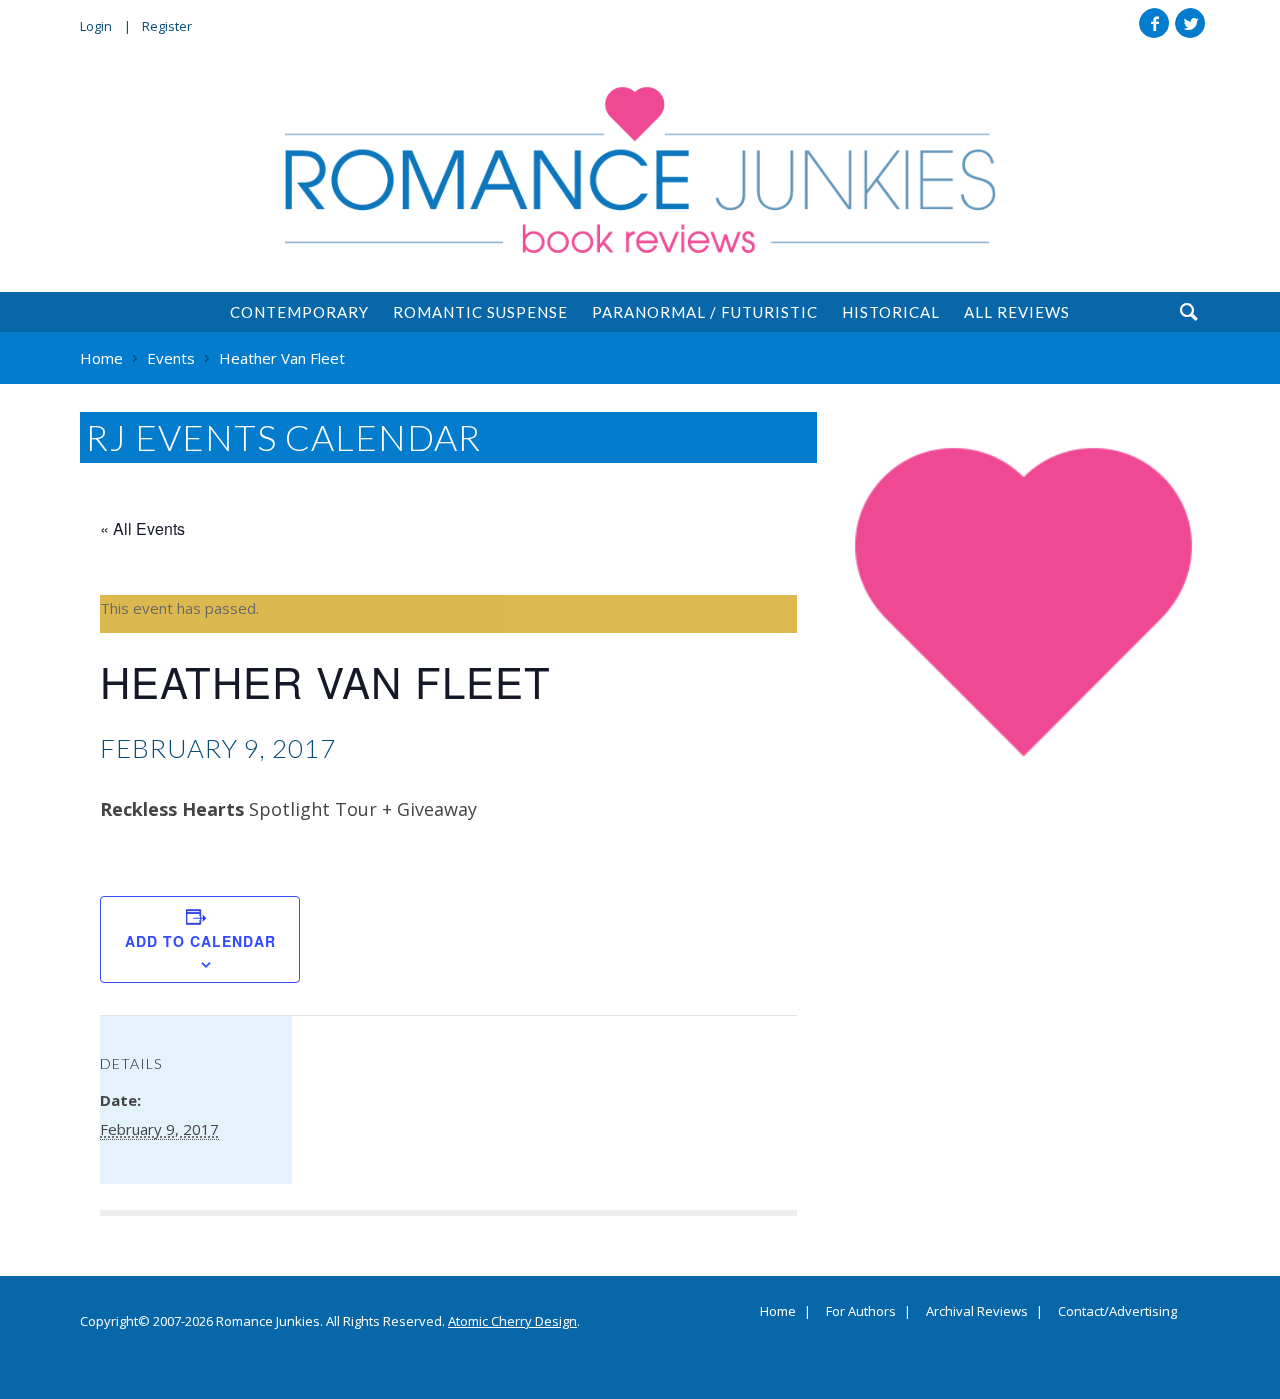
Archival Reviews (977, 1312)
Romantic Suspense (480, 312)
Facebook (1154, 23)
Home (778, 1312)
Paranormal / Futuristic (705, 312)
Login (96, 26)
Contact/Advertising (1117, 1312)
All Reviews (1017, 312)
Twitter (1190, 23)
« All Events (142, 528)
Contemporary (299, 312)
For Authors (861, 1312)
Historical (891, 312)
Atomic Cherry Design (512, 1321)
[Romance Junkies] (640, 170)
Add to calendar (200, 941)
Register (167, 26)
